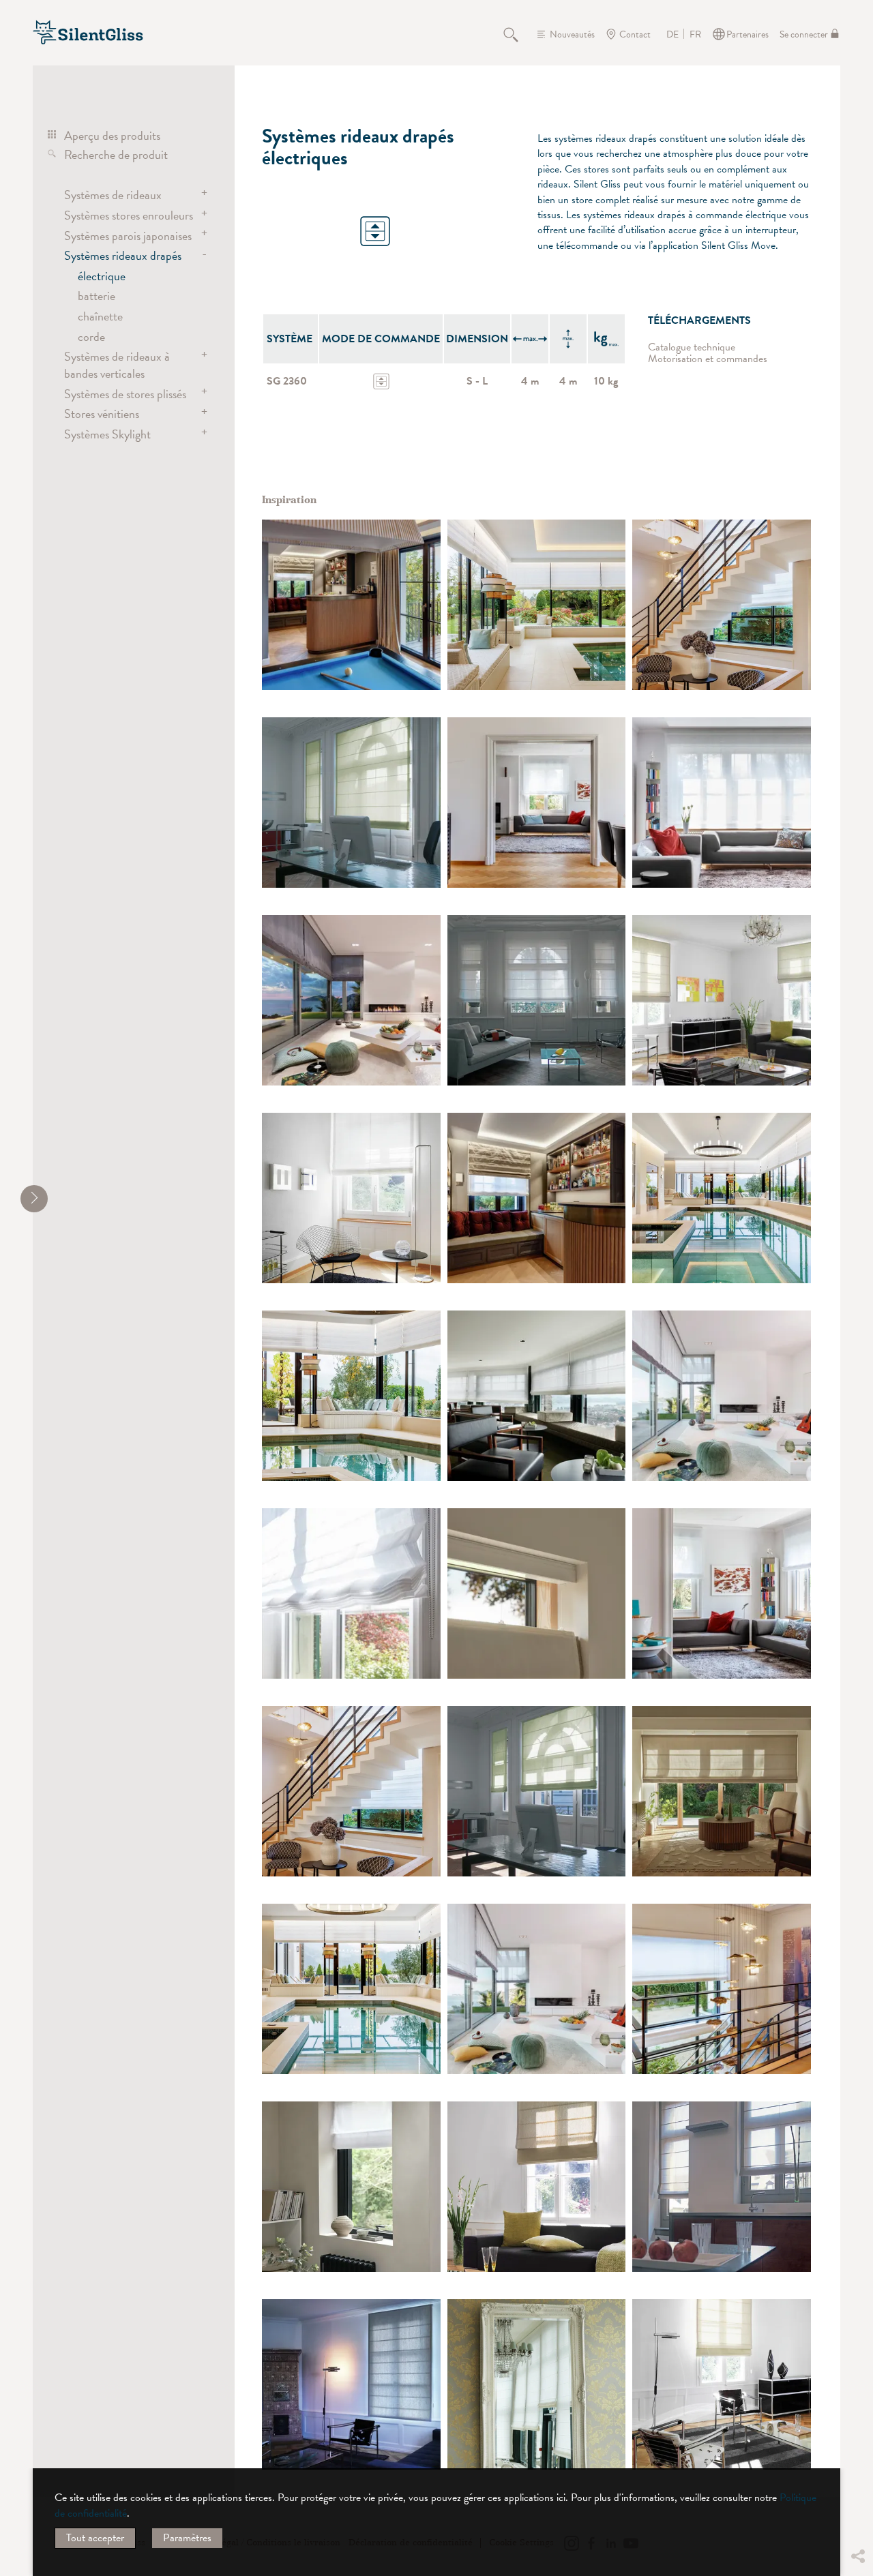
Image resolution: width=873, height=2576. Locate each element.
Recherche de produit (116, 154)
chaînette (100, 316)
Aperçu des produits (112, 135)
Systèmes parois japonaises (128, 236)
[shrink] (34, 1199)
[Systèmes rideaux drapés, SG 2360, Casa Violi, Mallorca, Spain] (351, 1000)
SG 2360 (287, 381)
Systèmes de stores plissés (125, 394)
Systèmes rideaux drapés (123, 255)
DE (672, 35)
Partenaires (748, 34)
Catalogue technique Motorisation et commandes (708, 354)
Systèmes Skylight (107, 434)
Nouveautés (572, 34)
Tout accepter (95, 2538)
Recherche (518, 34)
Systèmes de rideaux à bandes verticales (117, 364)
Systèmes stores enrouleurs (129, 215)
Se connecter (804, 34)
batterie (97, 296)
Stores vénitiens (102, 414)
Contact (635, 34)
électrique (102, 276)
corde (91, 336)
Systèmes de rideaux (113, 195)
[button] (857, 2454)
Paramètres (187, 2538)
